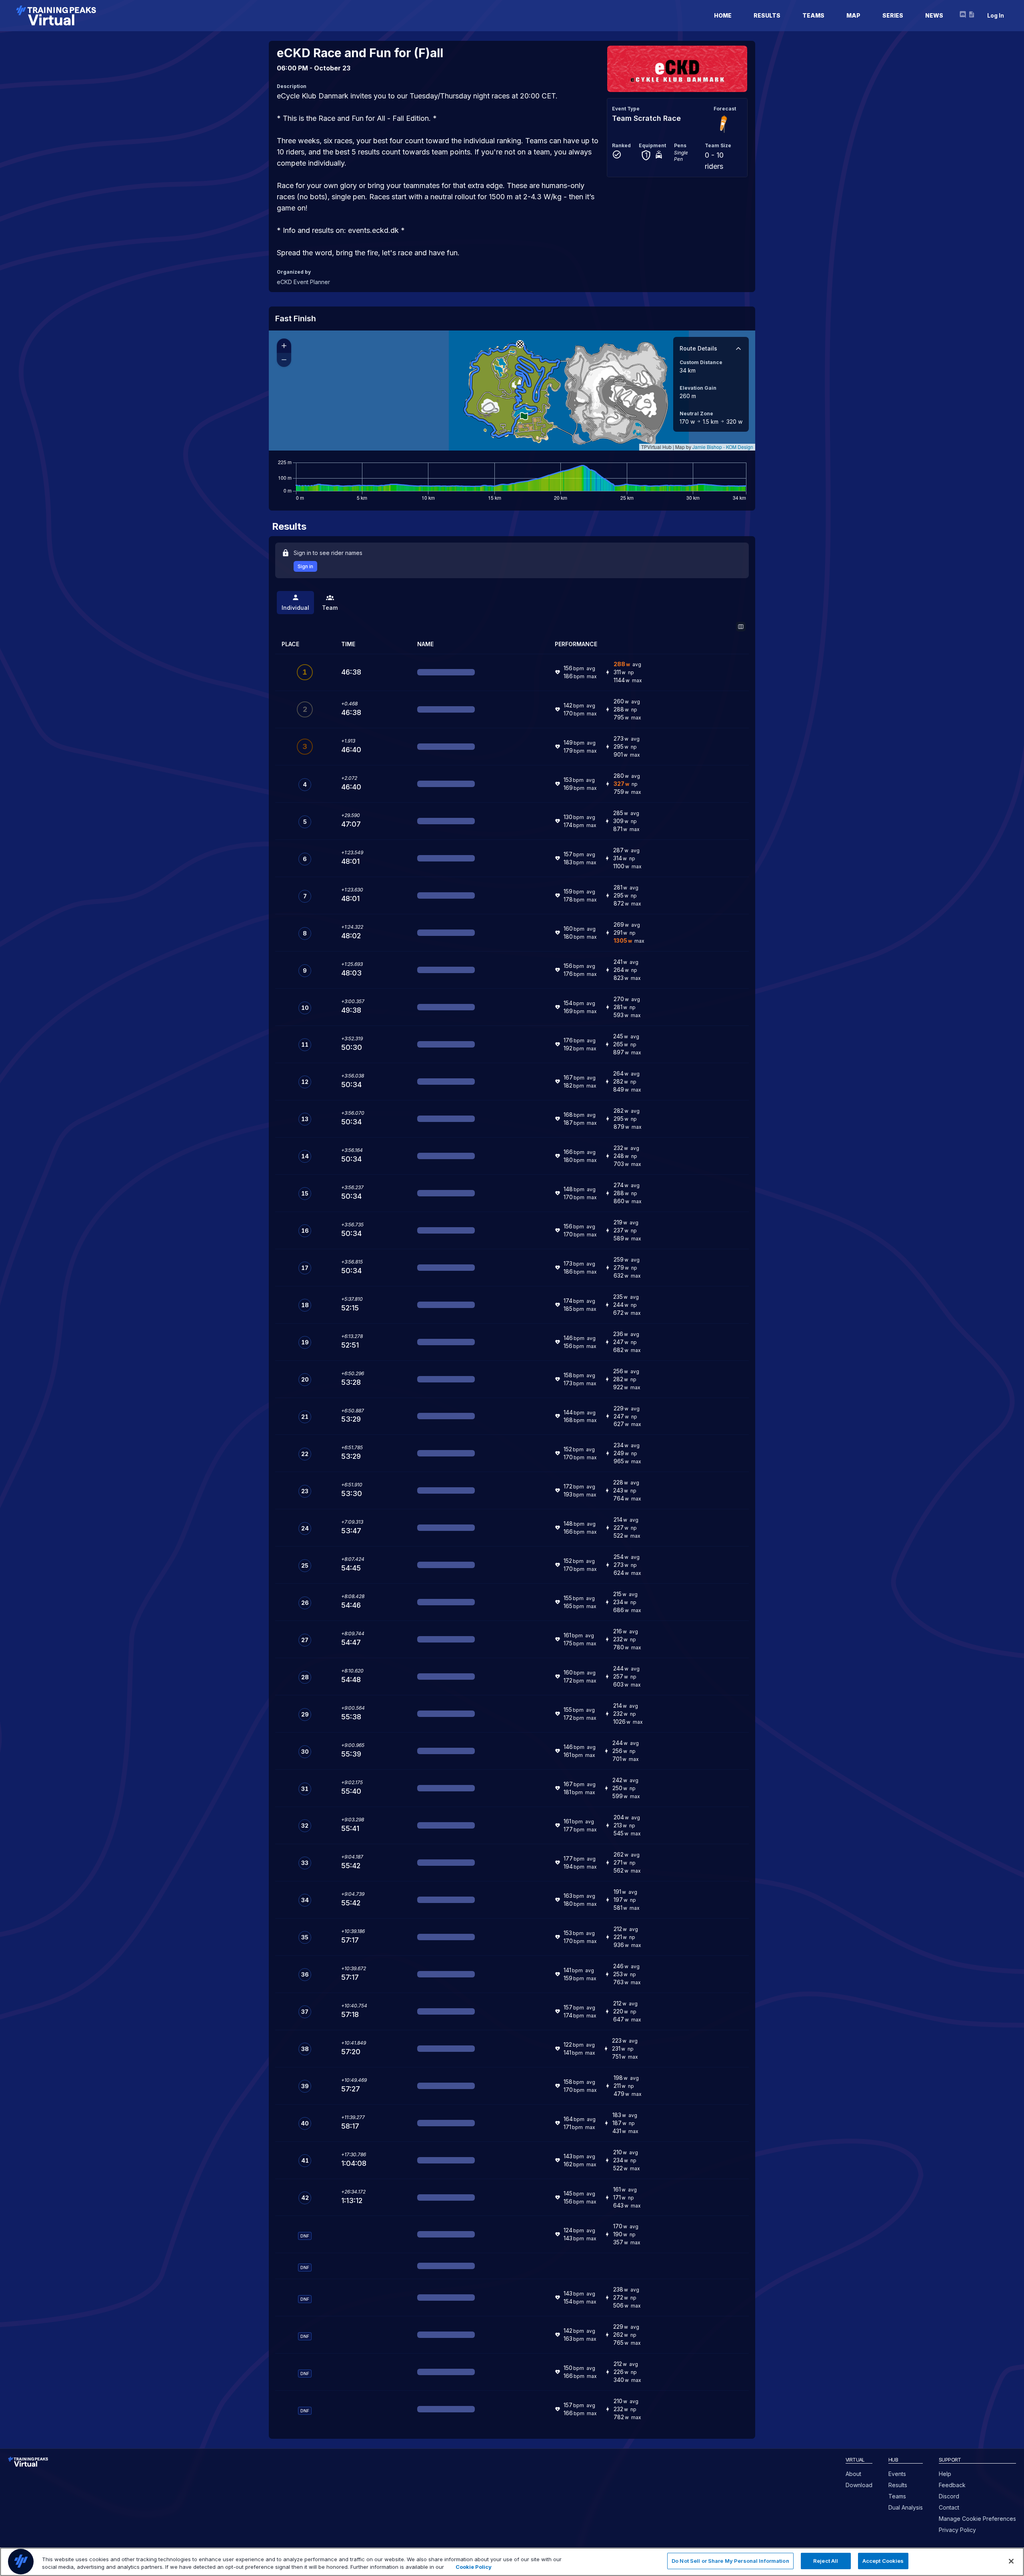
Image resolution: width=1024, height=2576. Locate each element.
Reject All (826, 2561)
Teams (897, 2496)
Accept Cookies (883, 2561)
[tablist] (512, 603)
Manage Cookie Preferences (977, 2519)
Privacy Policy (957, 2530)
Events (897, 2474)
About (853, 2474)
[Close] (1011, 2561)
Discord (949, 2496)
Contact (949, 2507)
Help (945, 2474)
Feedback (952, 2485)
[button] (520, 344)
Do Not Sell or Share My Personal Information (730, 2561)
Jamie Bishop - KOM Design (723, 447)
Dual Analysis (906, 2507)
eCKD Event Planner (303, 282)
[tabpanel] (512, 1523)
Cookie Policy (474, 2567)
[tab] (295, 603)
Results (898, 2485)
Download (859, 2485)
